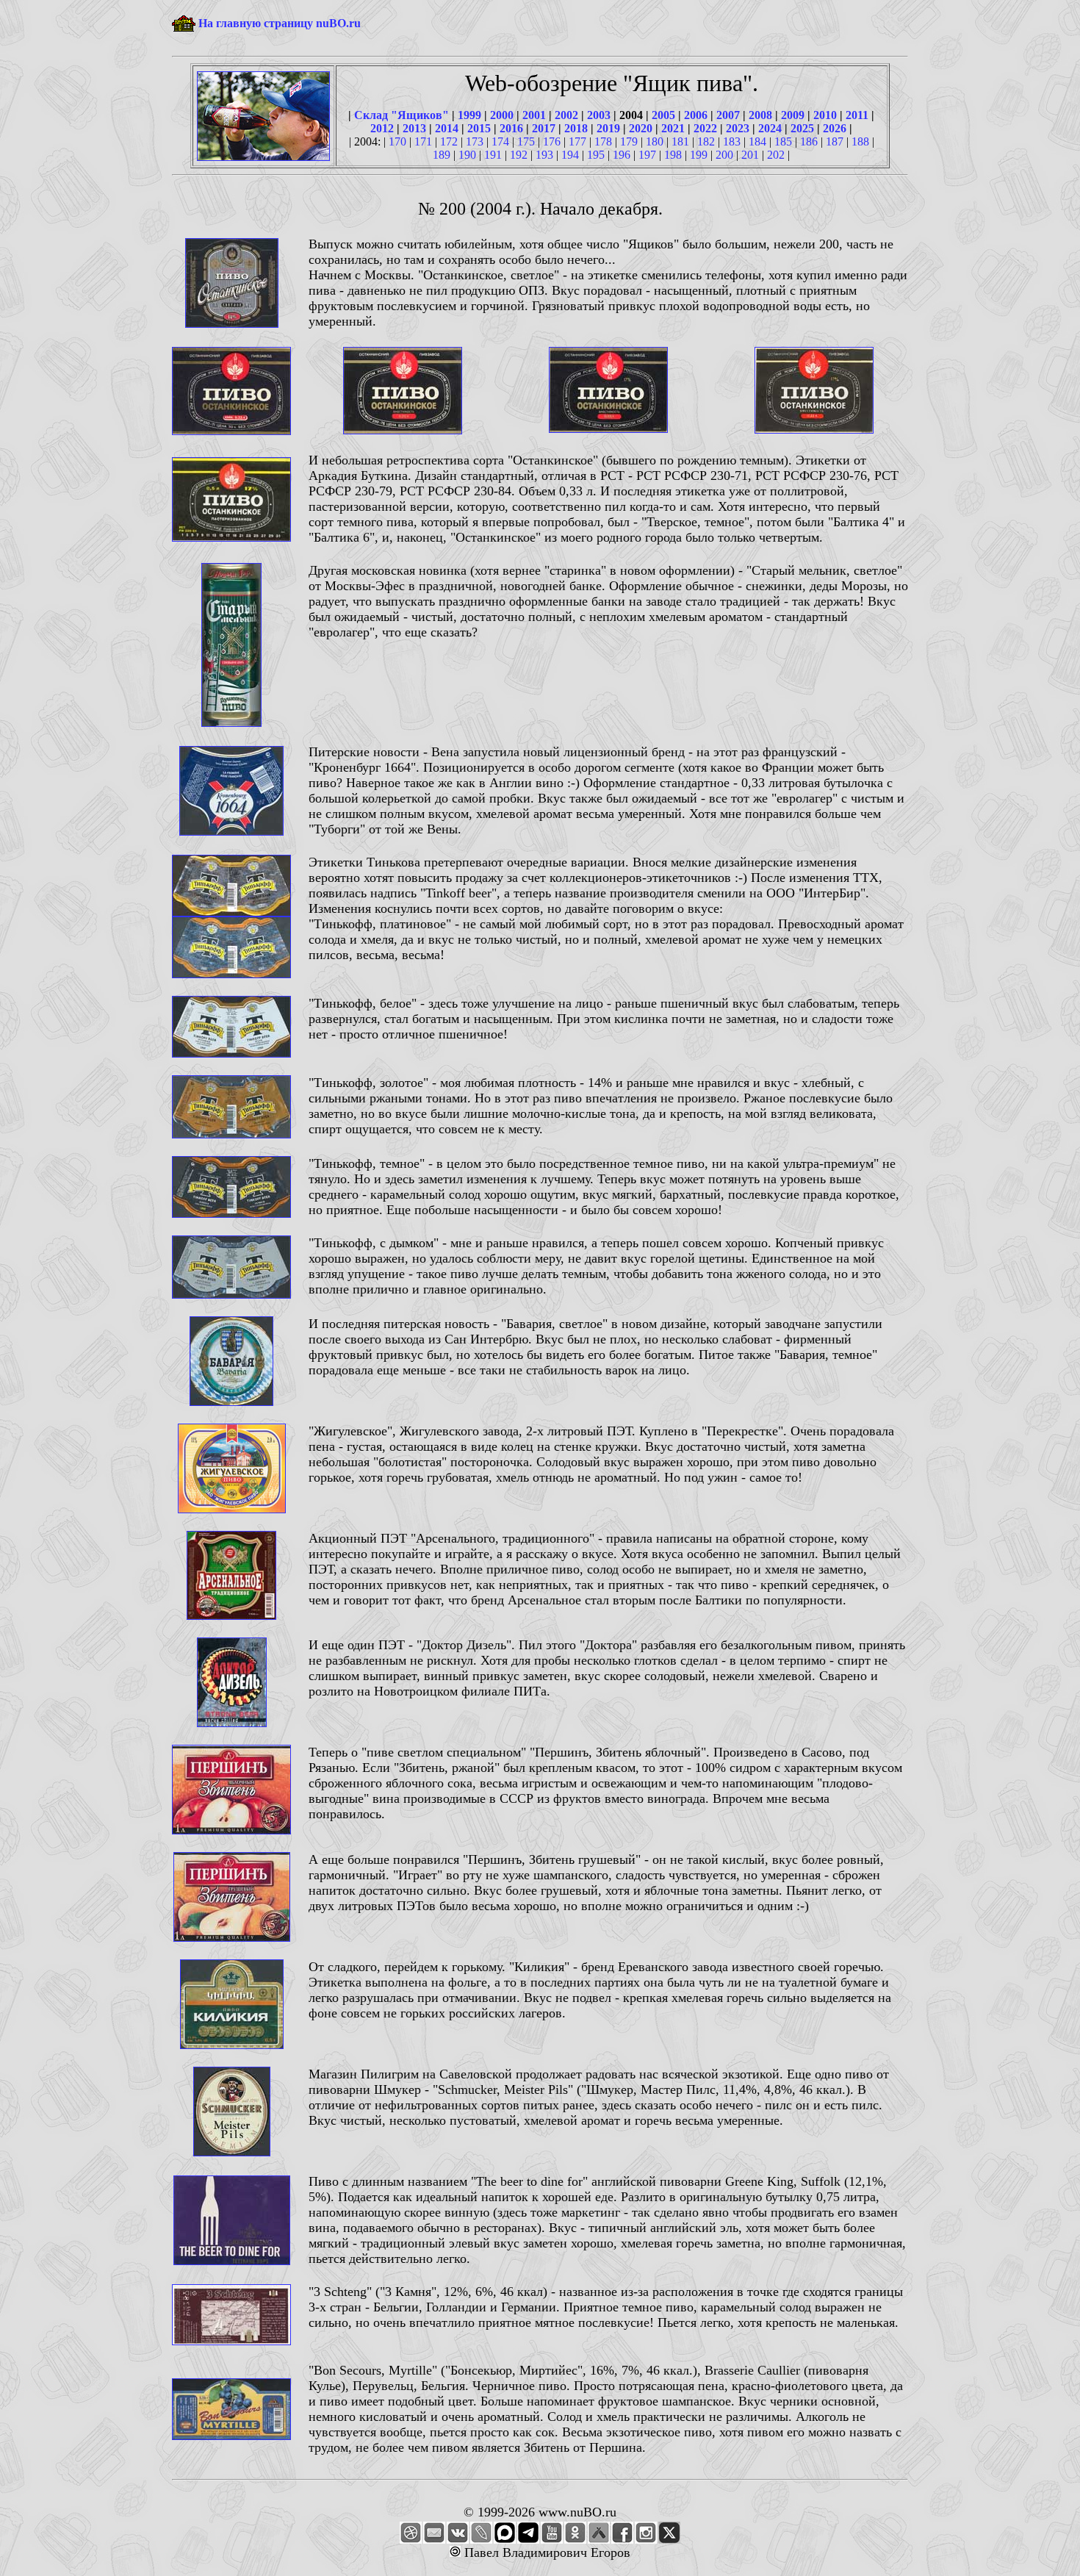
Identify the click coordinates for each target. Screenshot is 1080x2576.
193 (544, 155)
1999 (469, 115)
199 (699, 155)
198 (673, 155)
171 (423, 141)
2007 (728, 115)
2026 (835, 128)
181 (680, 141)
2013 (414, 128)
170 (397, 141)
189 (442, 155)
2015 (479, 128)
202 (776, 155)
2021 (673, 128)
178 (603, 141)
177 (577, 141)
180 (655, 141)
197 (647, 155)
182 (706, 141)
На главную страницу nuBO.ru (280, 23)
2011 (857, 115)
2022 (705, 128)
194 (570, 155)
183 (732, 141)
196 (622, 155)
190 (467, 155)
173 (475, 141)
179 (629, 141)
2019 (608, 128)
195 (596, 155)
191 (493, 155)
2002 (566, 115)
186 (809, 141)
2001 (534, 115)
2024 (770, 128)
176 (552, 141)
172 (449, 141)
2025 (802, 128)
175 (526, 141)
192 (519, 155)
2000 (502, 115)
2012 (382, 128)
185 (783, 141)
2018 (576, 128)
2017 (544, 128)
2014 (447, 128)
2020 (641, 128)
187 (835, 141)
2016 (511, 128)
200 (724, 155)
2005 (663, 115)
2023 (738, 128)
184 (757, 141)
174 (500, 141)
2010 (825, 115)
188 (860, 141)
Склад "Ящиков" (402, 115)
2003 (599, 115)
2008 (760, 115)
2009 (793, 115)
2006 (696, 115)
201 (750, 155)
